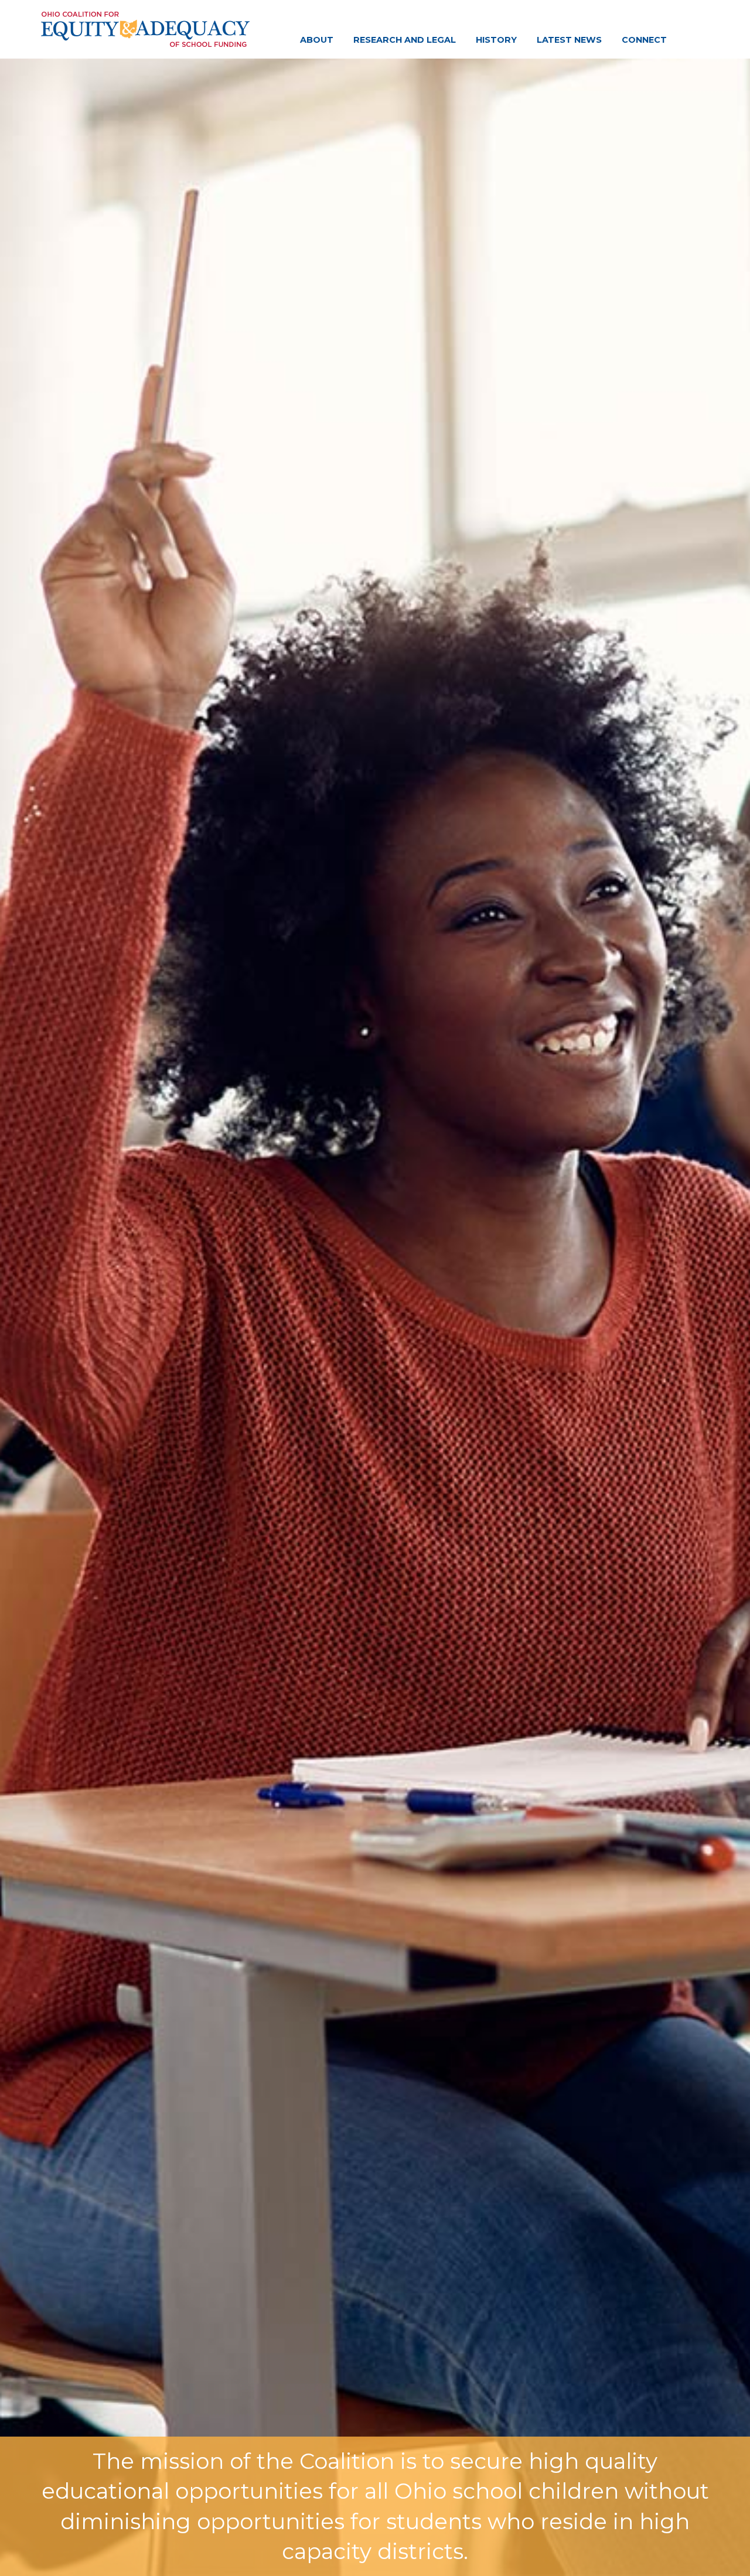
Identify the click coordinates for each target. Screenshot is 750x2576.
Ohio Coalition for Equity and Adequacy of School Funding (145, 29)
